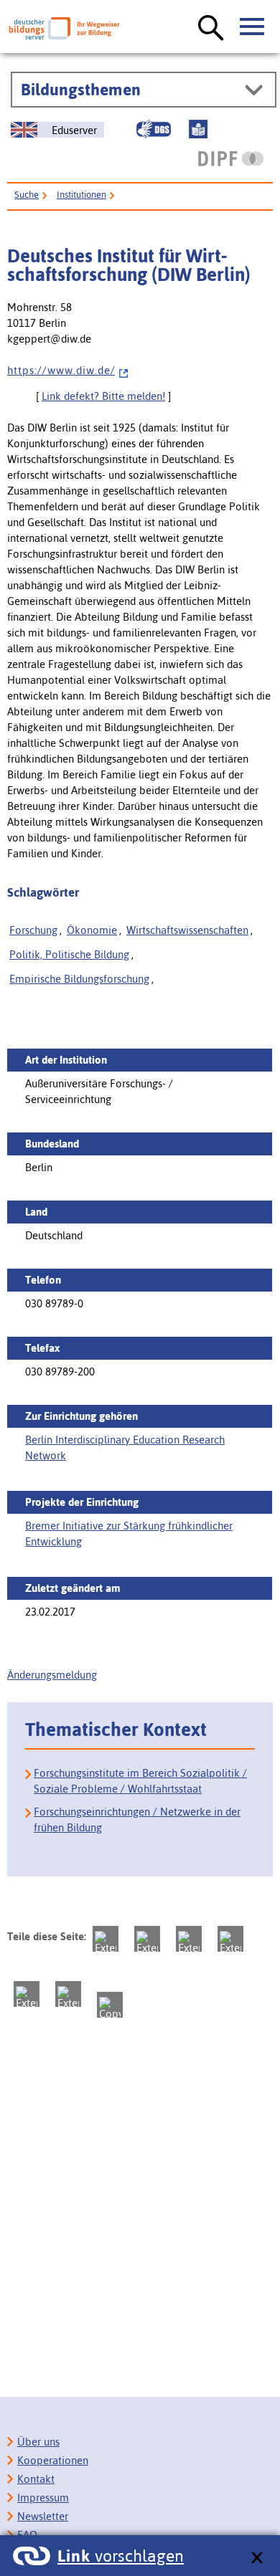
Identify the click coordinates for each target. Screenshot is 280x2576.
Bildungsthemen (81, 90)
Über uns (38, 2442)
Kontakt (36, 2479)
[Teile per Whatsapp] (230, 1939)
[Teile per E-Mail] (68, 1994)
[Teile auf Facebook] (147, 1939)
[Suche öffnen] (211, 29)
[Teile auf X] (189, 1939)
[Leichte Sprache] (198, 129)
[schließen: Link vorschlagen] (257, 2558)
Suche (27, 195)
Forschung (33, 930)
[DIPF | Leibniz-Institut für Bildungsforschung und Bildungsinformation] (231, 158)
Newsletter (43, 2516)
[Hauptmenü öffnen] (253, 27)
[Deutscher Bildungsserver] (64, 28)
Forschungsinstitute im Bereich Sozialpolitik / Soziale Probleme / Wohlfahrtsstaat (140, 1781)
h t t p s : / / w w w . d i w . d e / (61, 370)
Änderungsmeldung (52, 1675)
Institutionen (81, 195)
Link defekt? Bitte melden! (103, 396)
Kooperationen (53, 2460)
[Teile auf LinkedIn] (27, 1994)
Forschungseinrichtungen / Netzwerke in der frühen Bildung (137, 1819)
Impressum (43, 2498)
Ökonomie (92, 930)
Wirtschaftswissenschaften (187, 930)
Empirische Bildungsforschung (79, 979)
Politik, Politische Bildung (69, 954)
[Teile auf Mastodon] (106, 1939)
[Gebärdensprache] (154, 129)
